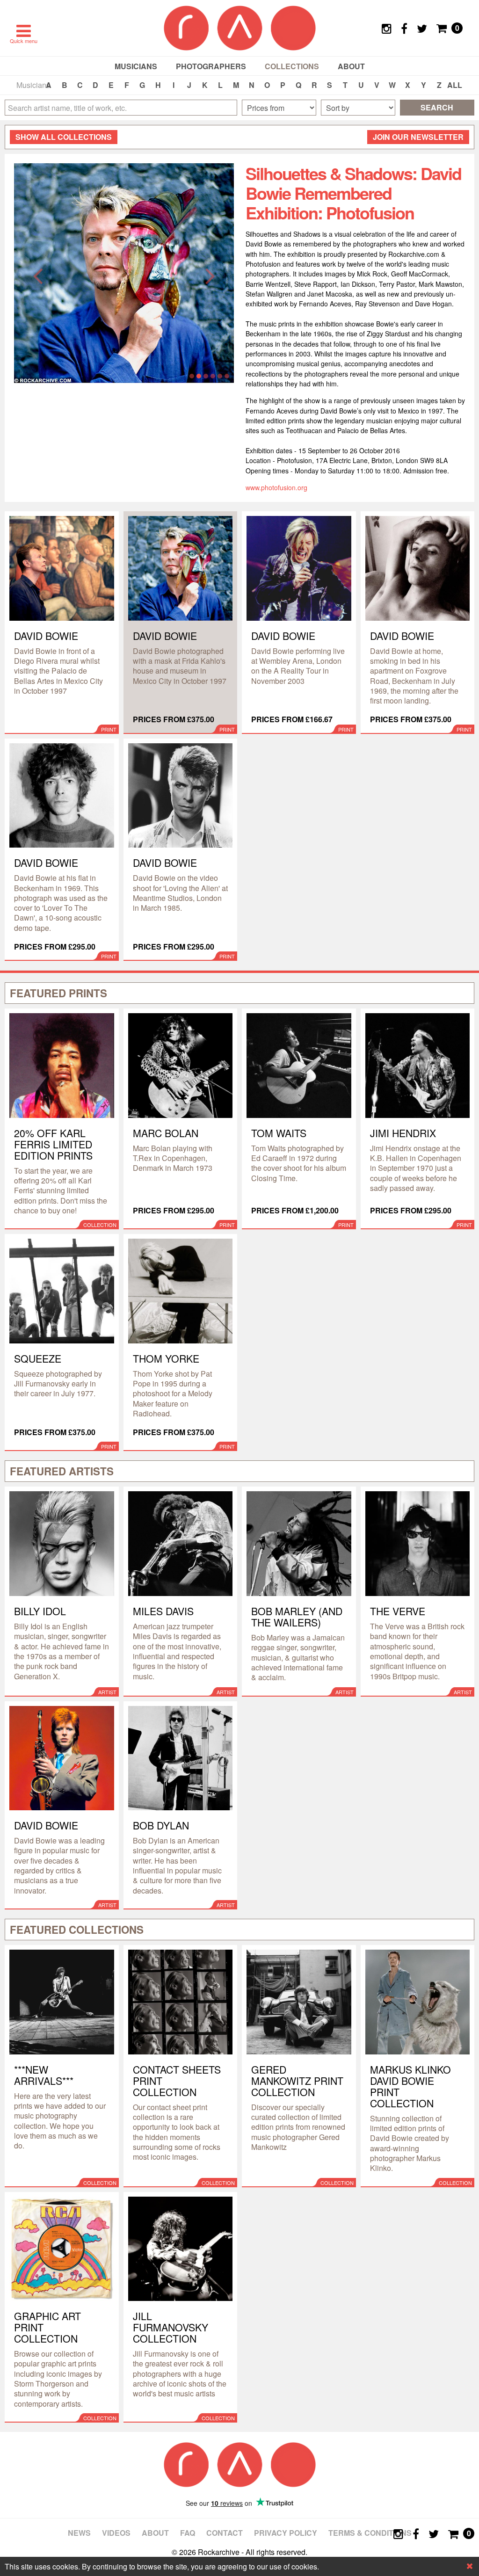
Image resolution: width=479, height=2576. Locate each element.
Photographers (211, 66)
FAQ (188, 2533)
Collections (292, 66)
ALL (455, 85)
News (79, 2533)
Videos (116, 2533)
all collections (64, 137)
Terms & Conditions (370, 2533)
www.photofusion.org (276, 487)
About (351, 66)
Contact (225, 2533)
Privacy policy (286, 2533)
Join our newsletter (418, 137)
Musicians (136, 66)
